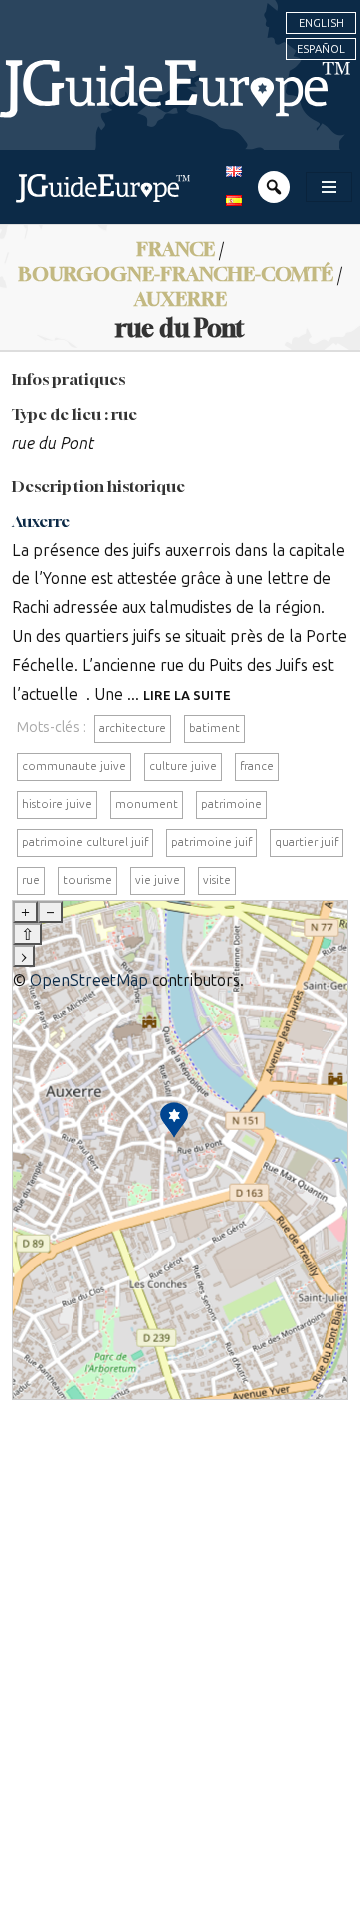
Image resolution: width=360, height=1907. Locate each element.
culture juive (183, 766)
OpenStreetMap (89, 980)
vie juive (157, 880)
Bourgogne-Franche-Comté (175, 273)
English (321, 23)
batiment (214, 728)
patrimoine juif (211, 842)
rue (31, 880)
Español (321, 49)
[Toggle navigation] (329, 187)
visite (217, 880)
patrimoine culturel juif (85, 842)
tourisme (87, 880)
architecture (132, 728)
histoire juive (57, 804)
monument (146, 804)
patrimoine (231, 804)
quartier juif (306, 842)
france (257, 766)
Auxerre (180, 298)
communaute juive (74, 766)
